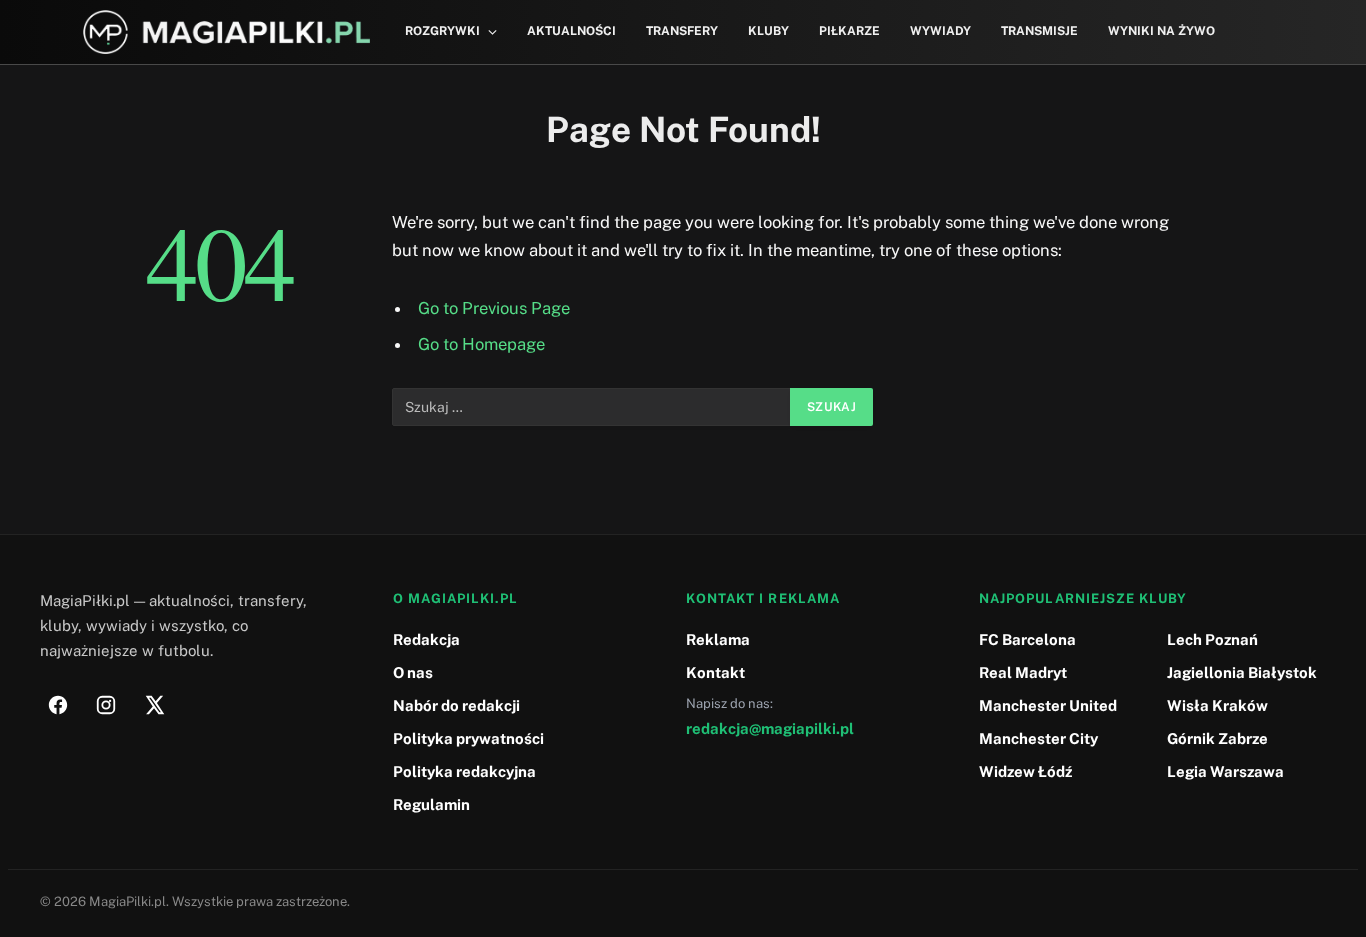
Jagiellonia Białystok (1242, 672)
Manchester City (1038, 738)
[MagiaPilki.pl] (226, 32)
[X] (154, 705)
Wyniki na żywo (1161, 31)
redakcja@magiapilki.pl (770, 728)
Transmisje (1039, 31)
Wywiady (940, 31)
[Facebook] (58, 705)
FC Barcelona (1027, 639)
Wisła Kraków (1217, 705)
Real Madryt (1023, 672)
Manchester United (1048, 705)
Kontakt (715, 672)
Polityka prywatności (468, 738)
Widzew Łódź (1025, 771)
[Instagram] (106, 705)
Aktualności (571, 31)
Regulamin (431, 804)
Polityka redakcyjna (464, 771)
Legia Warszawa (1225, 771)
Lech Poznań (1212, 639)
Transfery (682, 31)
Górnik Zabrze (1217, 738)
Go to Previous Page (494, 308)
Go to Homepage (481, 344)
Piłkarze (849, 31)
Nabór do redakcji (456, 705)
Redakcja (426, 639)
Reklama (718, 639)
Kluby (768, 31)
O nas (413, 672)
